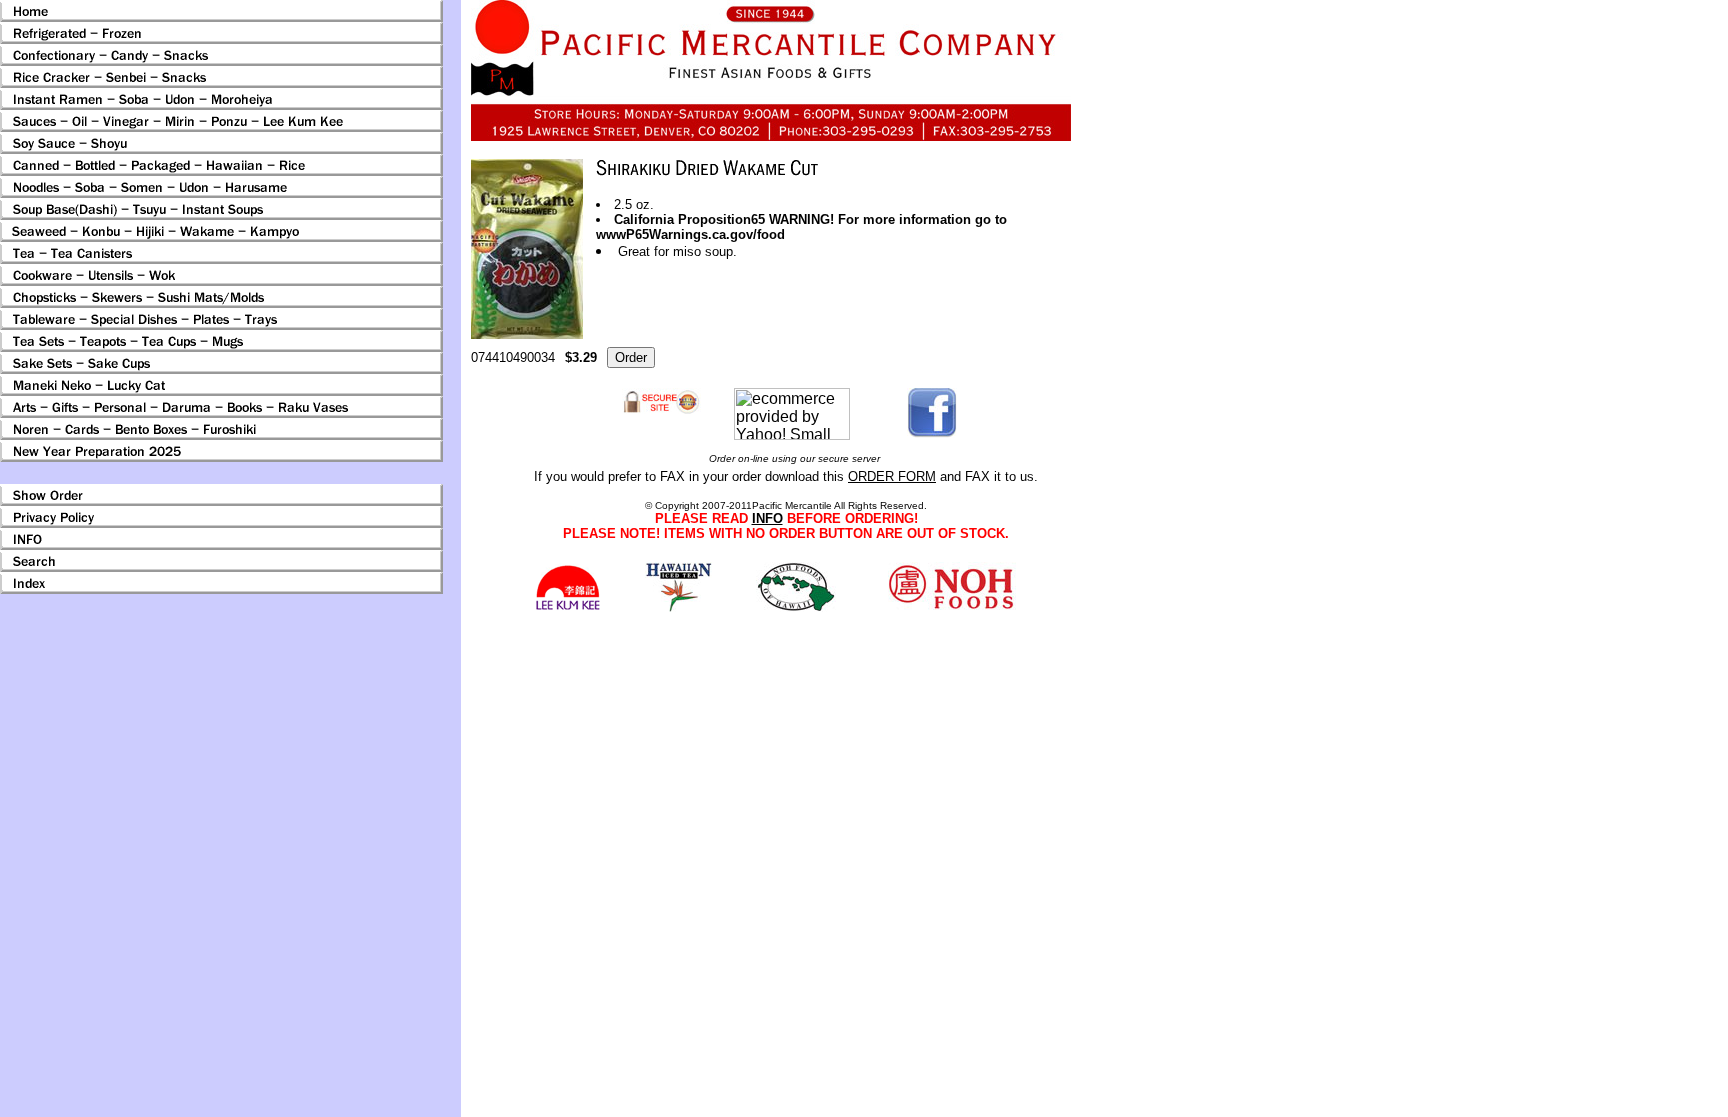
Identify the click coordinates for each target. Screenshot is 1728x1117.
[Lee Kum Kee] (567, 607)
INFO (767, 518)
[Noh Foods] (678, 606)
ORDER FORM (892, 476)
